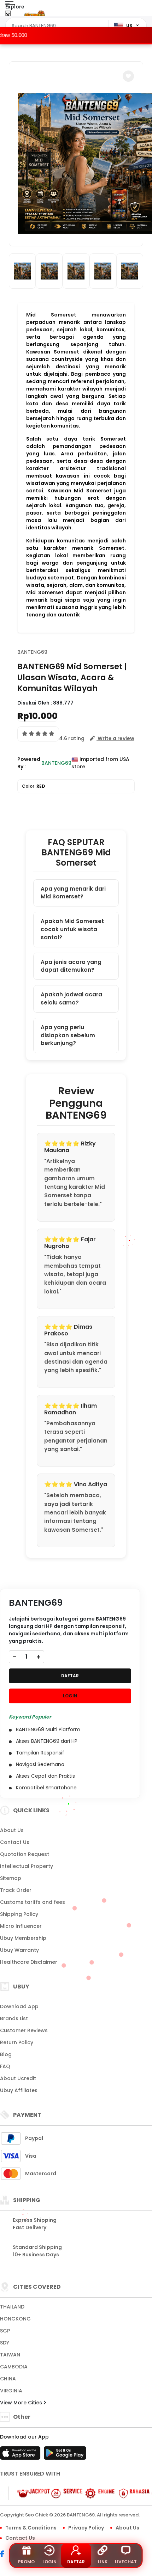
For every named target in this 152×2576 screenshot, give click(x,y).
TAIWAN (10, 2355)
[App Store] (21, 2455)
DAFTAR (70, 1676)
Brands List (14, 2018)
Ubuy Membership (23, 1938)
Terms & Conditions (31, 2528)
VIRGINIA (11, 2391)
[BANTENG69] (35, 13)
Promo (26, 2562)
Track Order (16, 1890)
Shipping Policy (19, 1914)
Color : (34, 786)
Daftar (76, 2562)
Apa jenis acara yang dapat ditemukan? (71, 966)
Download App (19, 2006)
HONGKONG (15, 2319)
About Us (12, 1830)
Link (103, 2562)
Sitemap (11, 1878)
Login (49, 2562)
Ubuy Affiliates (19, 2090)
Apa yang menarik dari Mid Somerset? (73, 893)
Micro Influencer (21, 1926)
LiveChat (126, 2562)
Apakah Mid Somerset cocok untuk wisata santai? (72, 929)
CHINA (8, 2379)
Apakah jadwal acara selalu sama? (71, 998)
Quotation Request (25, 1854)
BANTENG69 (32, 652)
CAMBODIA (14, 2367)
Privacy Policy (86, 2528)
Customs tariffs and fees (33, 1902)
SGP (5, 2331)
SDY (5, 2343)
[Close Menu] (8, 15)
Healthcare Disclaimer (29, 1962)
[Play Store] (65, 2455)
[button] (128, 76)
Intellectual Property (27, 1866)
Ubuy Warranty (19, 1950)
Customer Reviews (24, 2030)
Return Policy (17, 2042)
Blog (6, 2054)
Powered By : (29, 763)
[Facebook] (6, 2555)
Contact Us (15, 1842)
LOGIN (70, 1696)
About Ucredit (18, 2078)
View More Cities (22, 2403)
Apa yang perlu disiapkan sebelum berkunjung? (68, 1035)
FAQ (5, 2066)
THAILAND (12, 2307)
